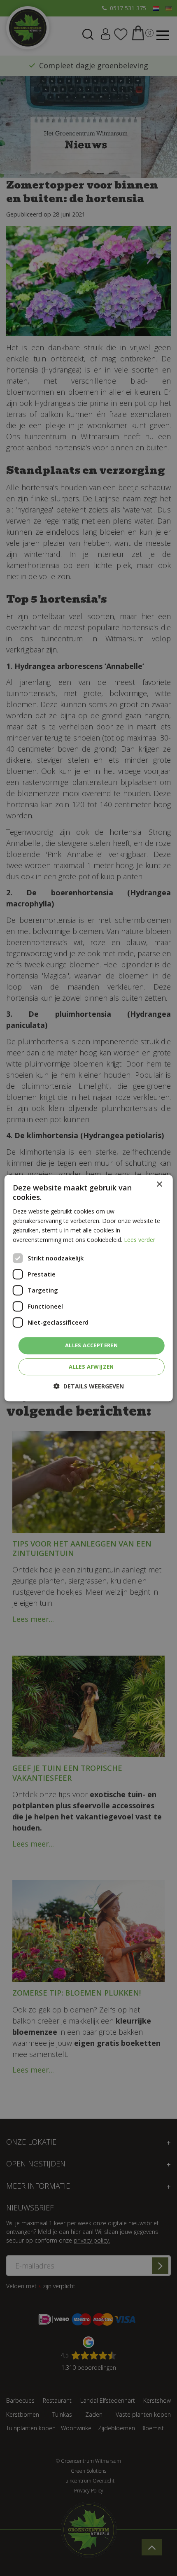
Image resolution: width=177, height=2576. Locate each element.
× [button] (159, 1184)
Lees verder (140, 1240)
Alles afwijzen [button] (91, 1367)
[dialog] (89, 1288)
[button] (89, 1386)
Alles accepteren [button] (91, 1345)
